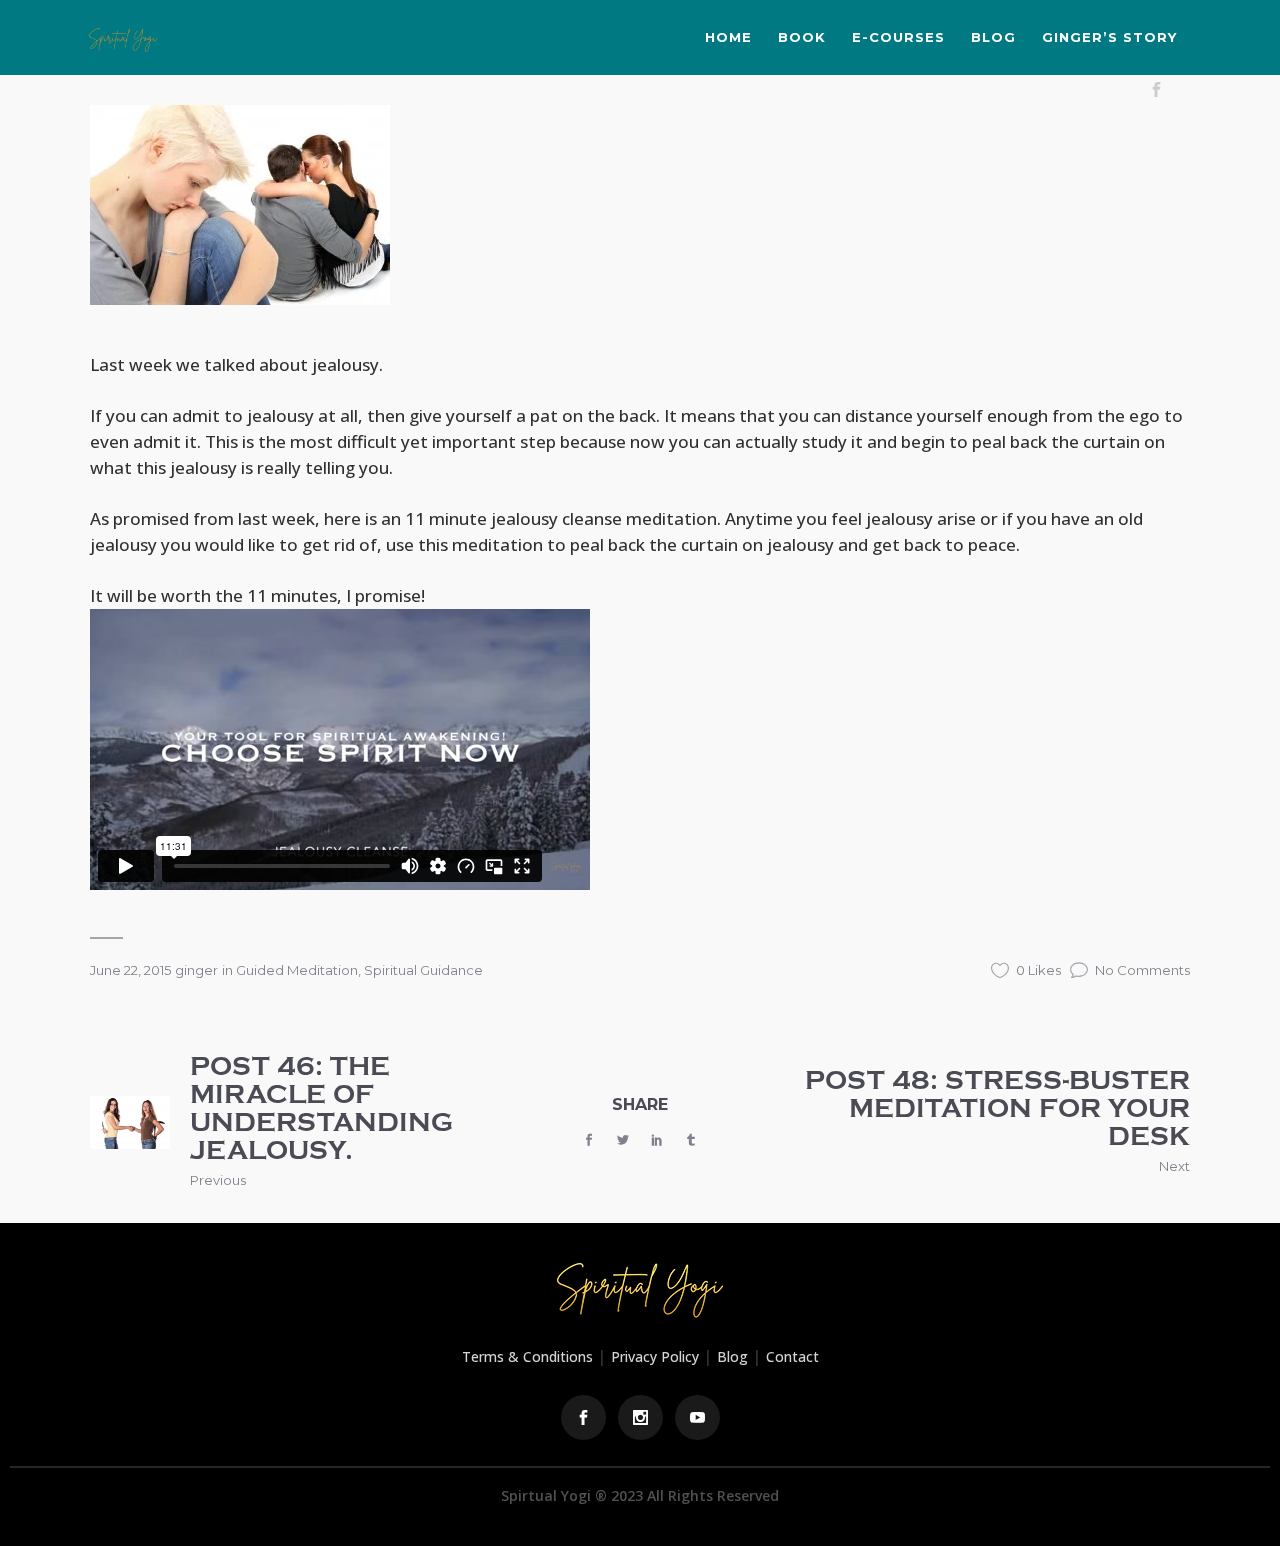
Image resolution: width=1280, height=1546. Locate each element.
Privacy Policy (655, 1356)
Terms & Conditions (527, 1356)
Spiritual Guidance (423, 970)
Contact (792, 1356)
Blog (732, 1356)
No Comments (1142, 970)
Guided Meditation (297, 970)
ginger (196, 970)
